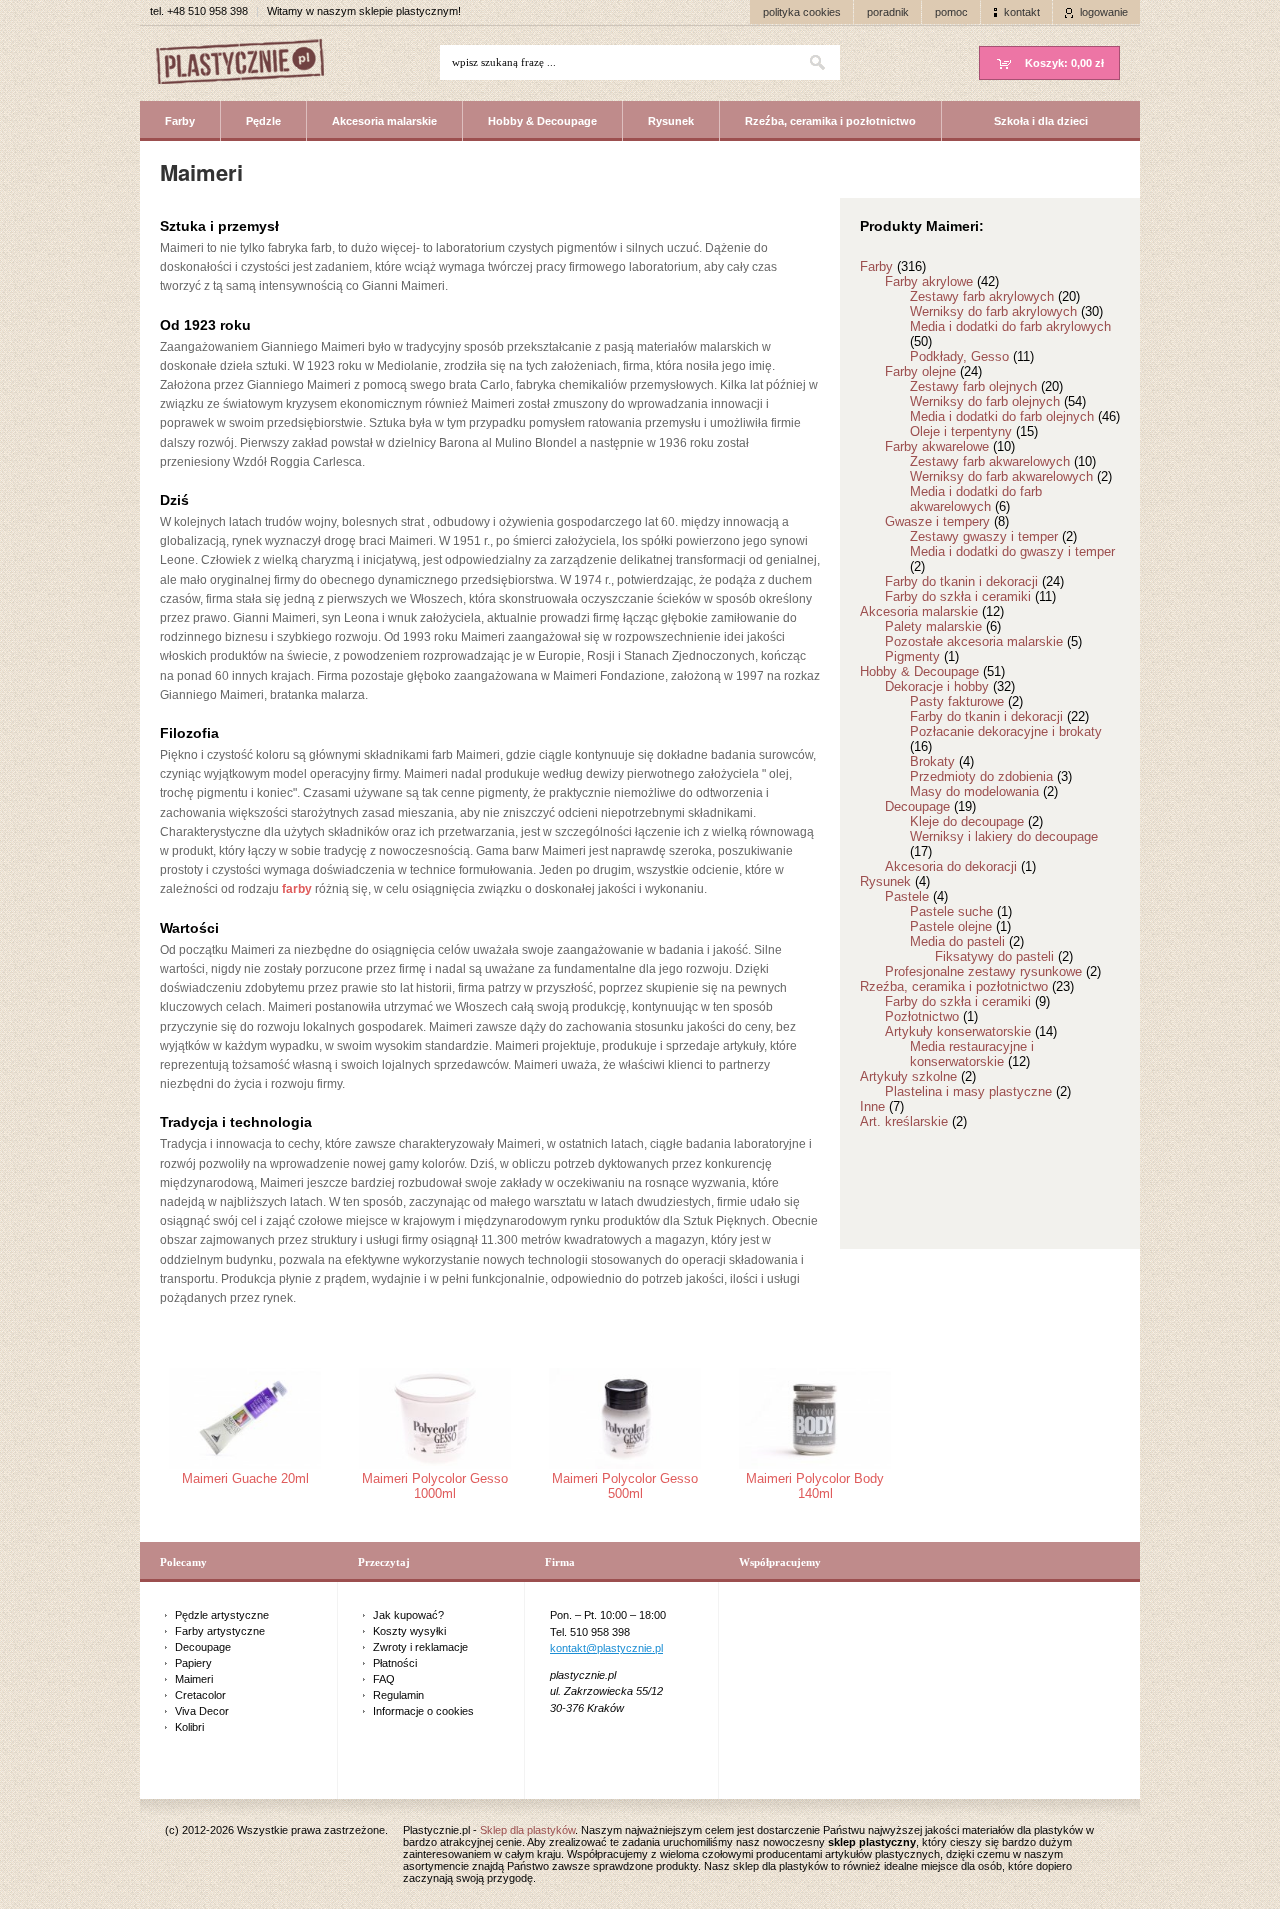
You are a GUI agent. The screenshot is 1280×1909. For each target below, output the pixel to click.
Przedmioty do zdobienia (991, 776)
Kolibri (189, 1727)
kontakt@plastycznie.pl (606, 1648)
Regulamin (398, 1695)
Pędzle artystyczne (222, 1615)
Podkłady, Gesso (972, 356)
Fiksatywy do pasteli (1004, 956)
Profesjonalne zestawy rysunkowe (993, 971)
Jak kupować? (408, 1615)
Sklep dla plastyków (527, 1830)
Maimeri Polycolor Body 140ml (815, 1486)
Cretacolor (200, 1695)
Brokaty (942, 761)
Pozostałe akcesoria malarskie (983, 641)
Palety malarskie (943, 626)
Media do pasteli (967, 941)
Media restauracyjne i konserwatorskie (972, 1054)
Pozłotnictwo (931, 1016)
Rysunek (671, 121)
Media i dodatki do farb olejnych (1015, 416)
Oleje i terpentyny (974, 431)
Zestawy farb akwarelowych (1003, 461)
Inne (882, 1106)
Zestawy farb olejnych (986, 386)
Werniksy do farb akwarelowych (1011, 476)
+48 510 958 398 (207, 11)
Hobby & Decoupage (542, 121)
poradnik (888, 12)
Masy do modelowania (984, 791)
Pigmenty (922, 656)
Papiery (193, 1663)
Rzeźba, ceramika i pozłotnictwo (830, 121)
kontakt (1022, 12)
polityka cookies (802, 12)
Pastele (916, 896)
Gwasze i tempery (947, 521)
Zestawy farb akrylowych (995, 296)
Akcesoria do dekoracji (960, 866)
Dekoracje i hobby (950, 686)
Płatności (395, 1663)
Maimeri (194, 1679)
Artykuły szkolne (918, 1076)
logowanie (1104, 12)
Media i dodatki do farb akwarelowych (976, 499)
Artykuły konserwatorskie (971, 1031)
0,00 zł (1064, 63)
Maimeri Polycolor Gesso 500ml (625, 1486)
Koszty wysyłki (409, 1631)
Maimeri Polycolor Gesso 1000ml (435, 1486)
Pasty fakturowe (966, 701)
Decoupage (930, 806)
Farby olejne (933, 371)
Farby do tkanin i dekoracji (974, 581)
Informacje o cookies (423, 1711)
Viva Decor (202, 1711)
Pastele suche (961, 911)
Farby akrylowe (942, 281)
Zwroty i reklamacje (420, 1647)
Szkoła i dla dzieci (1041, 121)
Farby (180, 121)
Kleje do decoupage (976, 821)
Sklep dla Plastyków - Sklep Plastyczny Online (250, 63)
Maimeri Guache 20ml (245, 1478)
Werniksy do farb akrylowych (1006, 311)
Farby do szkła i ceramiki (970, 596)
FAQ (384, 1679)
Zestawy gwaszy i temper (993, 536)
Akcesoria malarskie (384, 121)
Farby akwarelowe (950, 446)
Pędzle (263, 121)
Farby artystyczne (220, 1631)
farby (297, 889)
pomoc (951, 12)
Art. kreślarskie (913, 1121)
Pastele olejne (960, 926)
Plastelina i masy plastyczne (978, 1091)
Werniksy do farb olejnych (998, 401)
